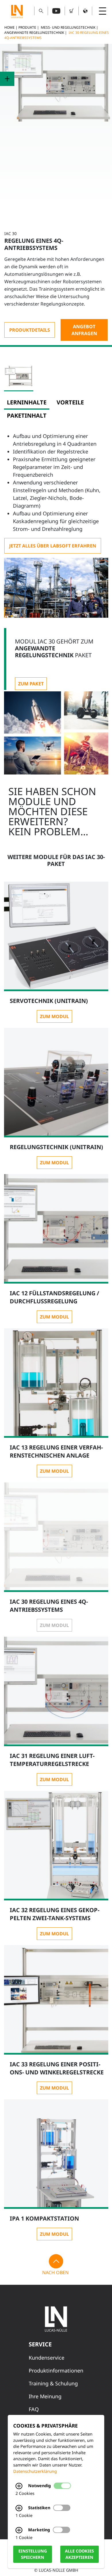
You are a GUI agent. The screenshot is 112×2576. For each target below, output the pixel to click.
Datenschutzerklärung (35, 2471)
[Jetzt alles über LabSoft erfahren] (53, 546)
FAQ (34, 2409)
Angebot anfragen (84, 330)
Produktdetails (30, 330)
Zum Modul (54, 1016)
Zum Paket (31, 684)
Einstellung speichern (33, 2554)
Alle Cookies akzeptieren (79, 2554)
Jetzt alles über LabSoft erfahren (53, 546)
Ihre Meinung (45, 2396)
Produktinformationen (56, 2370)
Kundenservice (47, 2358)
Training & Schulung (53, 2383)
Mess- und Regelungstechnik (68, 27)
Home (9, 27)
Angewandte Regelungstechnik (34, 33)
